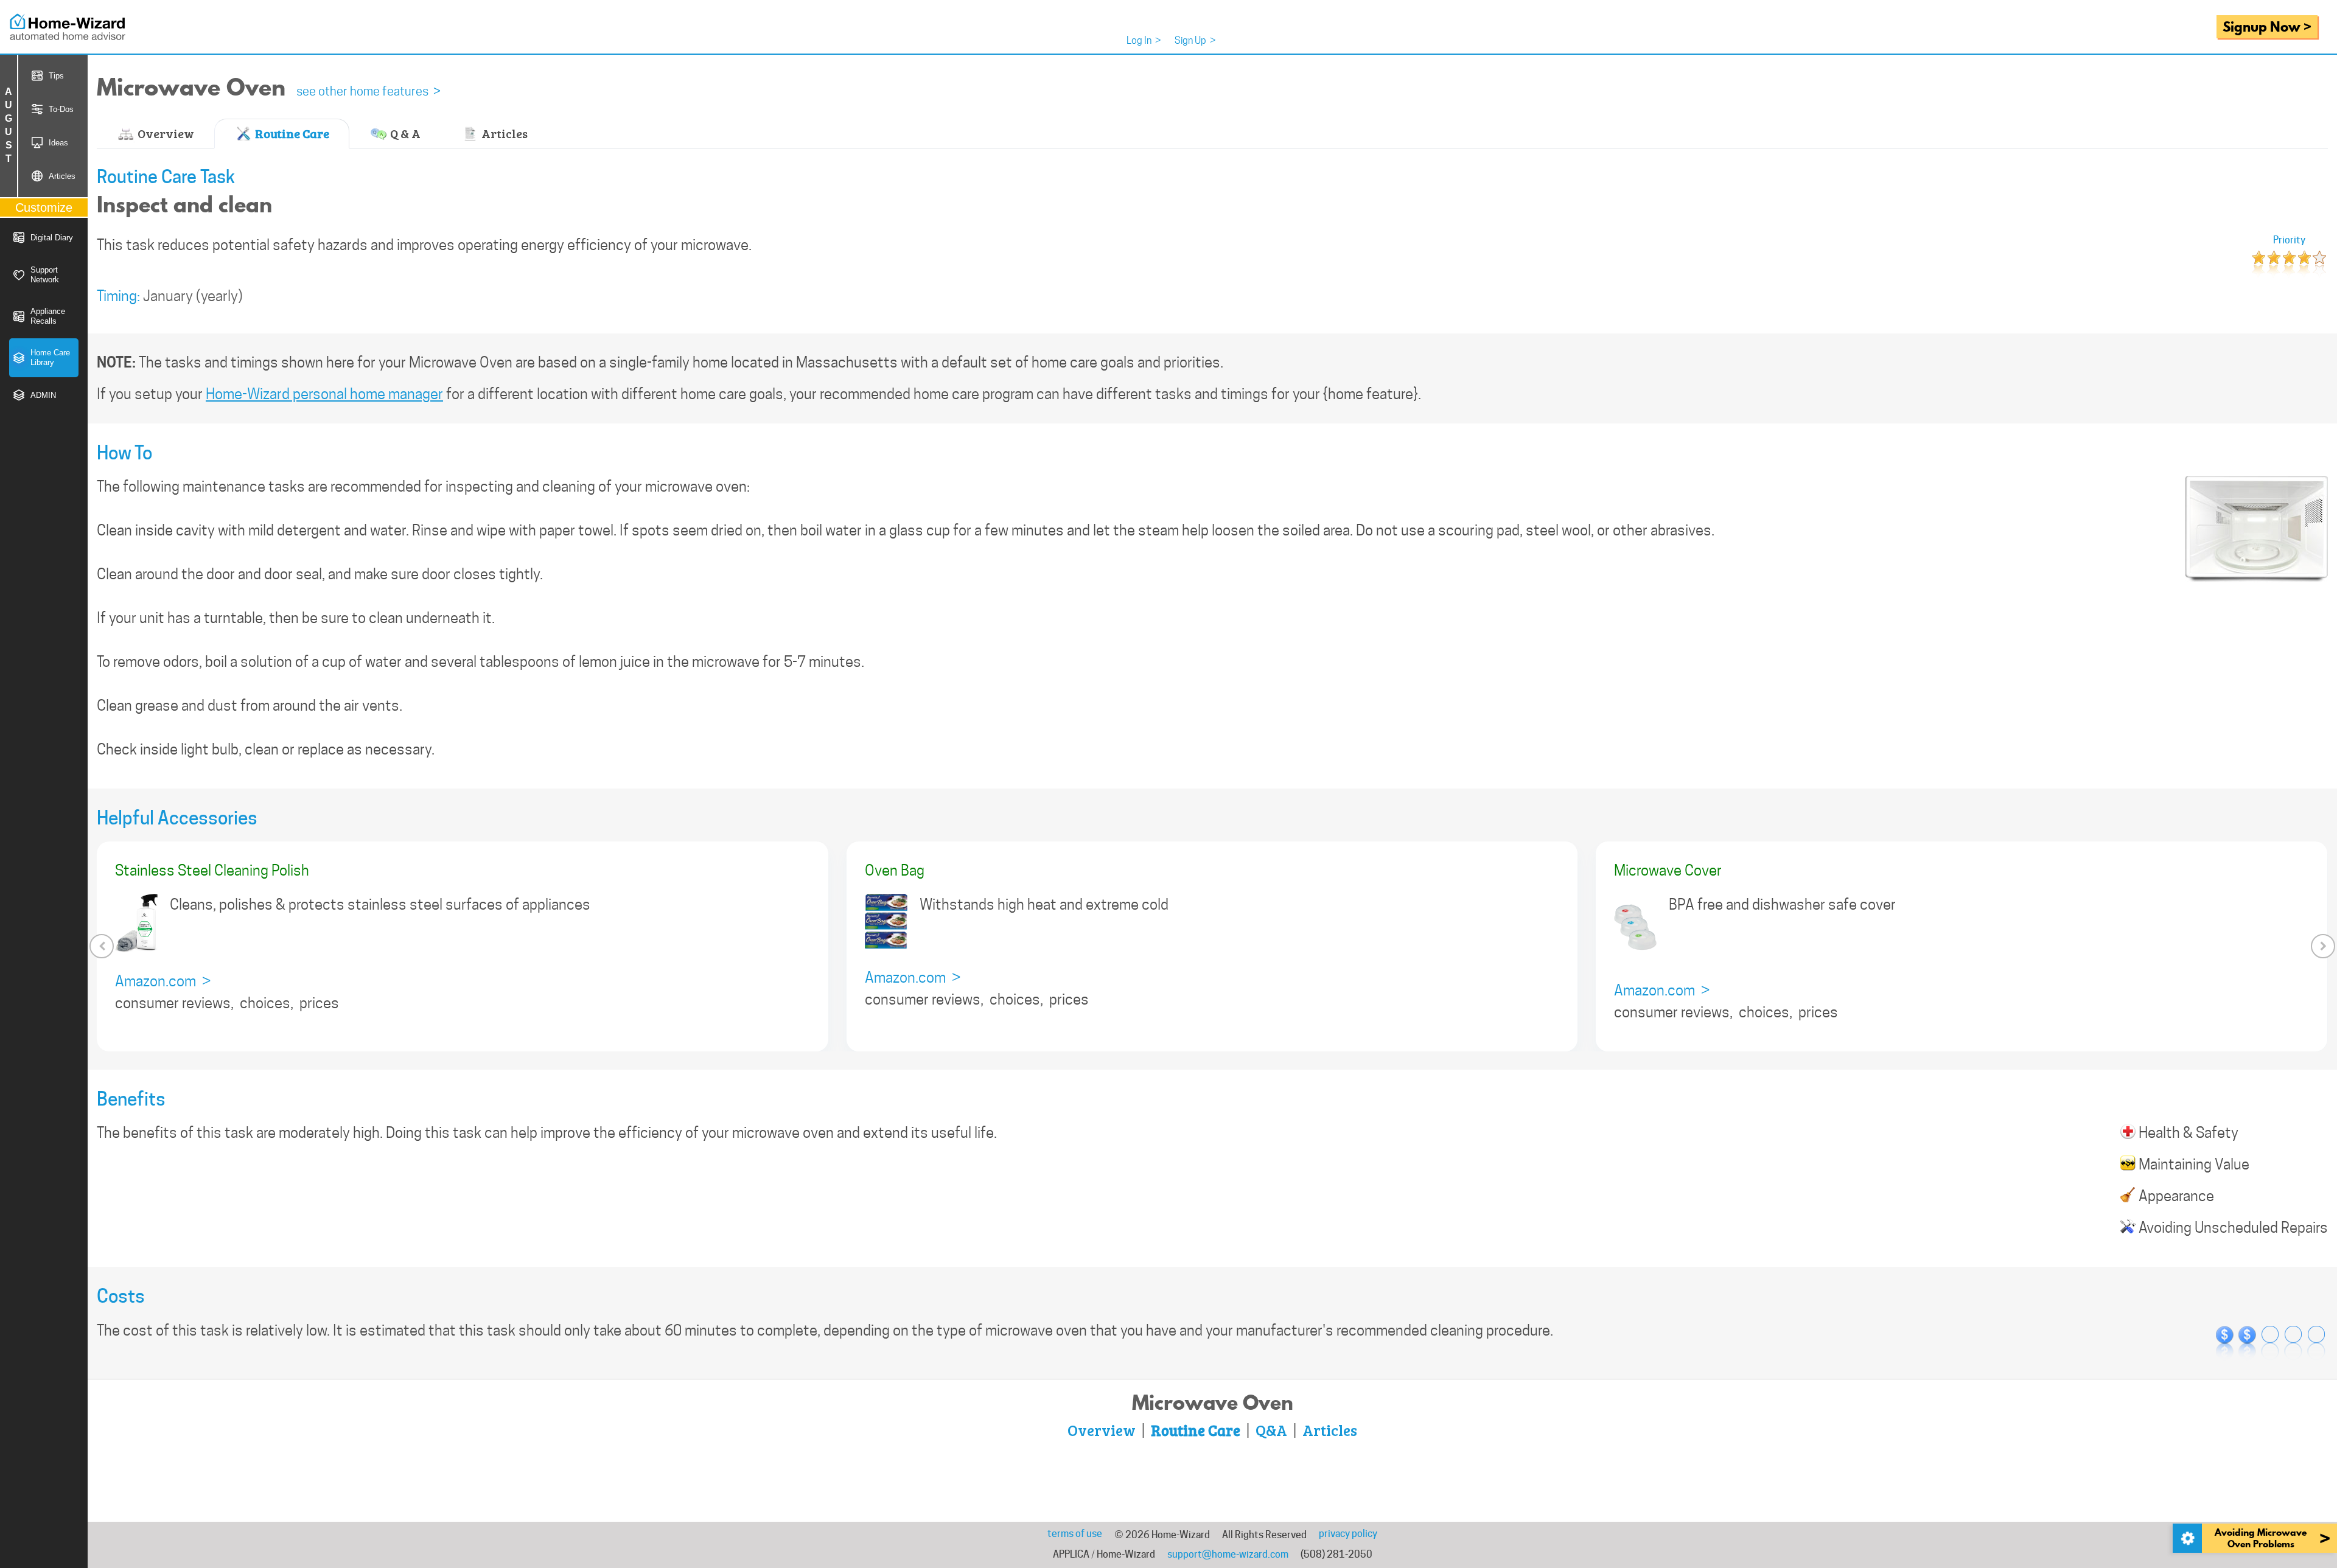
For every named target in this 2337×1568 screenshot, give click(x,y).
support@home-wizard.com (1228, 1554)
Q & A (404, 133)
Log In (1144, 40)
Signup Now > (2267, 26)
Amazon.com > (163, 981)
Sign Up (1195, 40)
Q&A (1271, 1430)
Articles (503, 133)
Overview (165, 133)
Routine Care (291, 133)
